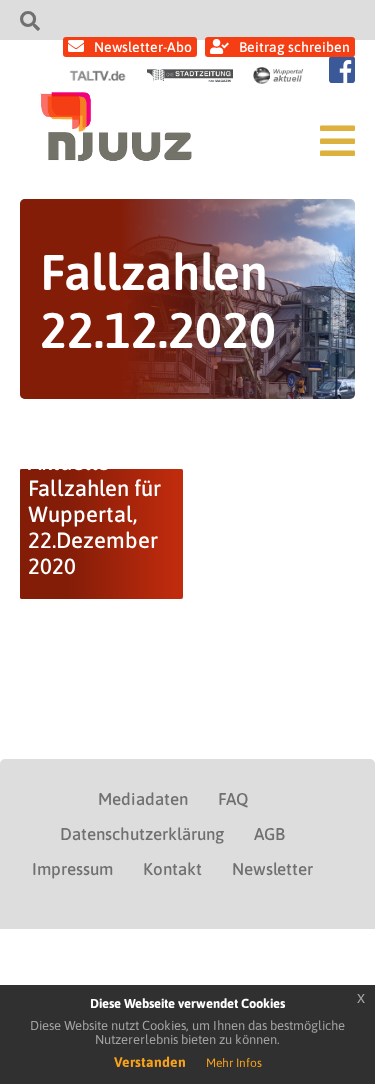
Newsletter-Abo (143, 47)
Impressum (72, 869)
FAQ (233, 799)
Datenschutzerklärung (142, 834)
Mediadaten (143, 799)
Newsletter (272, 869)
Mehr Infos (234, 1063)
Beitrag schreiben (294, 47)
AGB (269, 834)
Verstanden (150, 1062)
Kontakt (172, 869)
